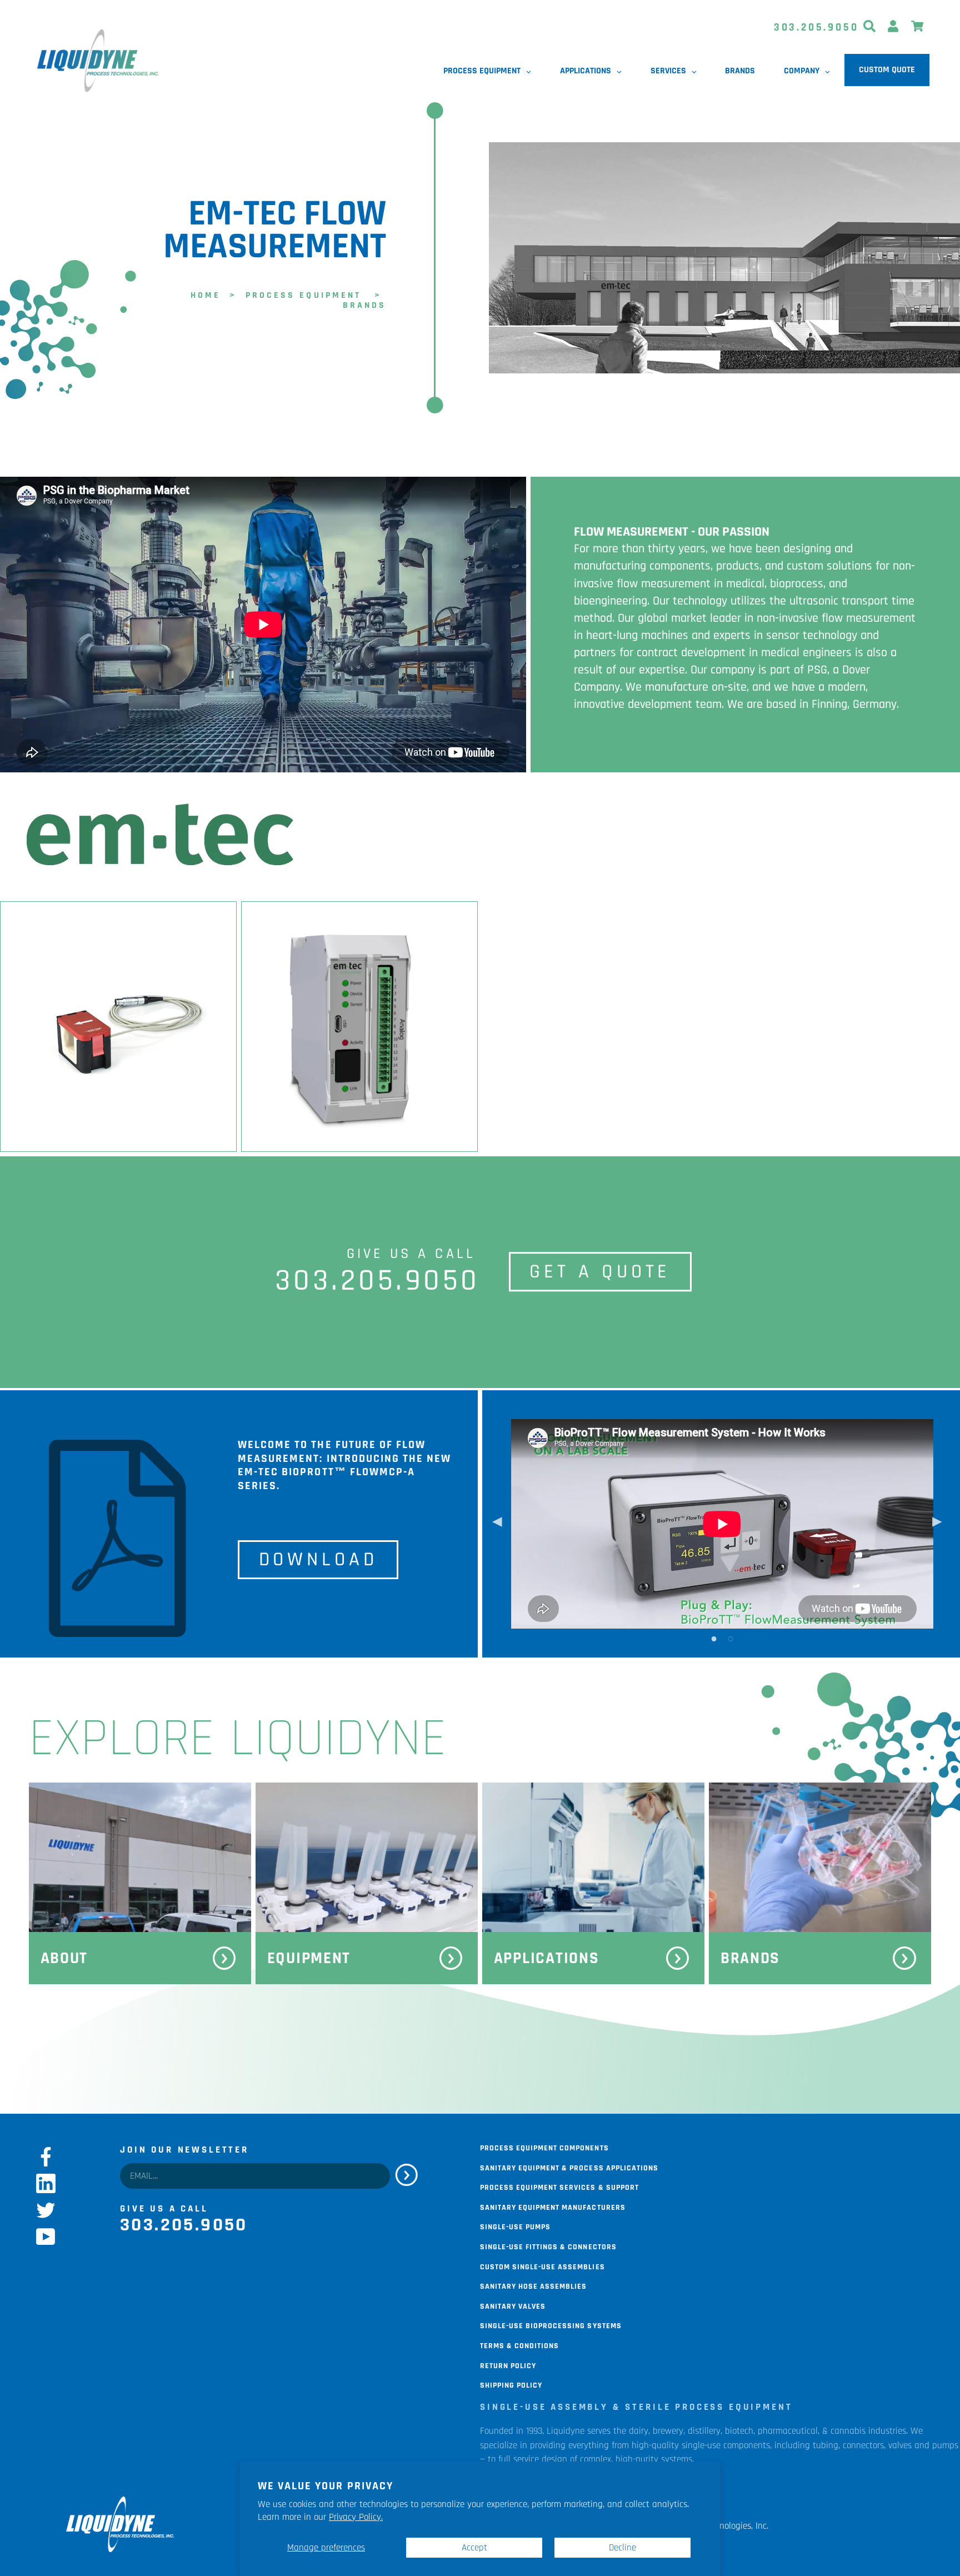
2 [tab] (731, 1638)
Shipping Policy (511, 2384)
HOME (206, 294)
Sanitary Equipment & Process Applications (569, 2167)
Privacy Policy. (356, 2517)
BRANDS (364, 304)
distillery (704, 2431)
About (64, 1958)
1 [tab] (714, 1638)
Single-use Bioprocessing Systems (551, 2325)
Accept (474, 2548)
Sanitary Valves (513, 2305)
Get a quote (600, 1272)
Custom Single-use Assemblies (542, 2266)
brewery (668, 2431)
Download (318, 1560)
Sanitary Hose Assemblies (533, 2285)
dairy (639, 2431)
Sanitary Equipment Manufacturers (553, 2206)
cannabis (848, 2431)
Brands (750, 1958)
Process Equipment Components (544, 2147)
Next (937, 1524)
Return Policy (508, 2365)
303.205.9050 (816, 28)
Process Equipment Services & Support (559, 2186)
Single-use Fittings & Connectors (548, 2246)
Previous (497, 1524)
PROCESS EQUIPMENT (303, 294)
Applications (547, 1958)
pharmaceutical (788, 2431)
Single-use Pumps (515, 2226)
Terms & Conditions (519, 2345)
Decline (622, 2548)
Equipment (309, 1958)
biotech (739, 2431)
